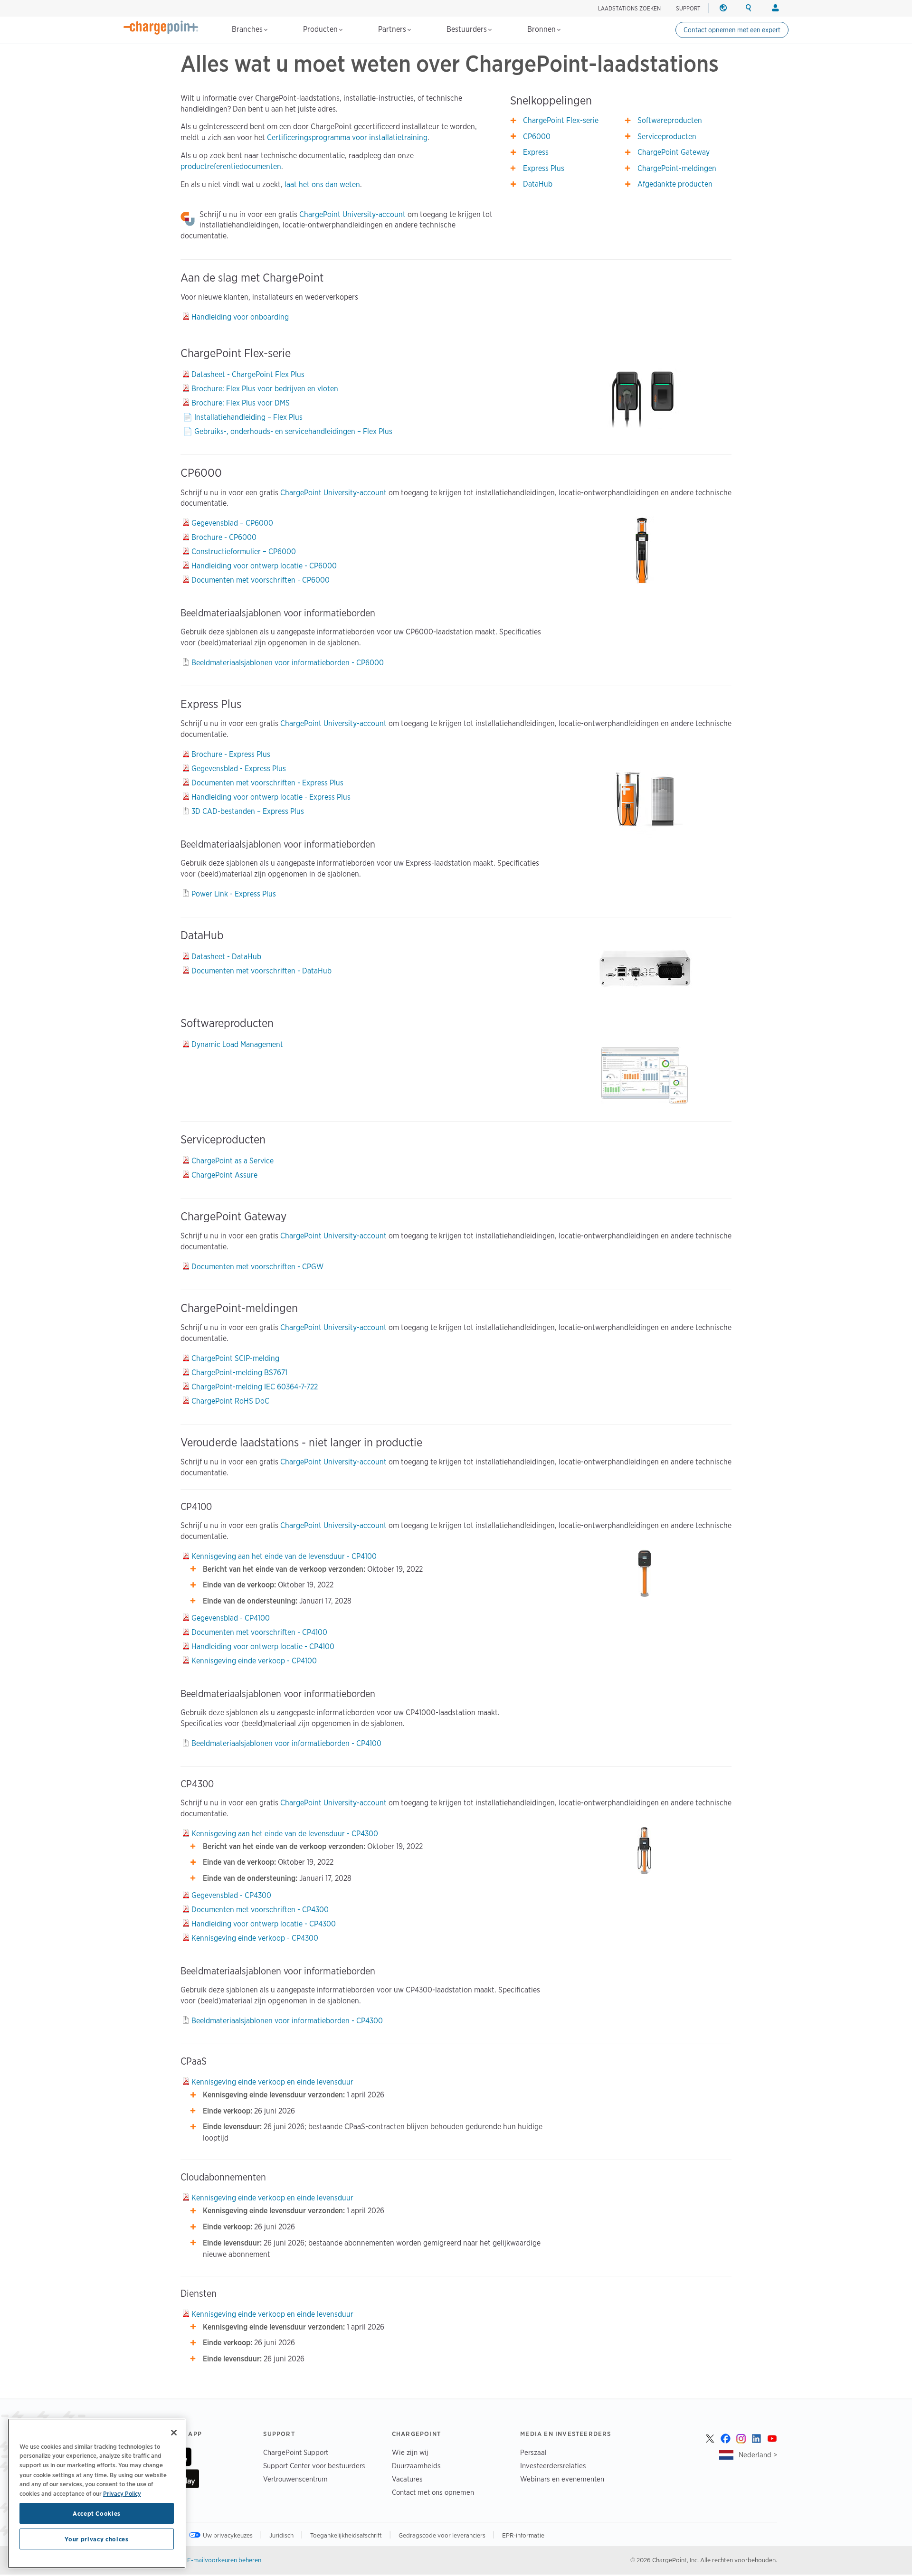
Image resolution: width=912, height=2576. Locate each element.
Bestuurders (468, 29)
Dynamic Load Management (237, 1044)
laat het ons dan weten (322, 184)
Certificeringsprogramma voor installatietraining (347, 137)
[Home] (161, 28)
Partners (393, 29)
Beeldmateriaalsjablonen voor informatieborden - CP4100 (286, 1743)
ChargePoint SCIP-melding (235, 1358)
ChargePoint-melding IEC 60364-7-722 (255, 1387)
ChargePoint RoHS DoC (230, 1401)
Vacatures (407, 2479)
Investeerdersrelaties (553, 2466)
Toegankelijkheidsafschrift (347, 2535)
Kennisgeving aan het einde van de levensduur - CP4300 (285, 1834)
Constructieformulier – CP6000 (244, 552)
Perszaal (533, 2452)
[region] (97, 2493)
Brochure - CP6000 (224, 537)
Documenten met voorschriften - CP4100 (259, 1632)
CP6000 (537, 137)
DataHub (538, 184)
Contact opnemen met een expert (732, 30)
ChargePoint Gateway (674, 152)
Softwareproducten (670, 120)
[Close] (174, 2433)
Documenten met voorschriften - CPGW (257, 1267)
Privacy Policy (122, 2493)
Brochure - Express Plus (231, 754)
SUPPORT (688, 8)
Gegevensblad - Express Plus (239, 769)
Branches (248, 29)
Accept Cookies (97, 2513)
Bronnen (542, 29)
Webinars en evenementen (562, 2479)
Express (536, 152)
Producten (321, 29)
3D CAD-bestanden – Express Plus (248, 811)
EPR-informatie (523, 2535)
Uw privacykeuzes (228, 2535)
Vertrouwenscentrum (295, 2479)
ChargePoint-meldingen (677, 168)
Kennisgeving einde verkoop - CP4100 (254, 1661)
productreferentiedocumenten (231, 166)
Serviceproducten (667, 137)
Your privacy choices (96, 2539)
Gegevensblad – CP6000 (232, 523)
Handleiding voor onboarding (240, 317)
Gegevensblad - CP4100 (231, 1618)
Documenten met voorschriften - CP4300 (260, 1910)
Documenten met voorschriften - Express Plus (267, 783)
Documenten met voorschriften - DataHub (261, 971)
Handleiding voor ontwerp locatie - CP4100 (263, 1647)
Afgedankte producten (675, 184)
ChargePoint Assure (224, 1175)
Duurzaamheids (416, 2466)
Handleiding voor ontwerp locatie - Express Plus (271, 797)
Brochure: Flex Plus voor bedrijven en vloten (265, 389)
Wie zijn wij (410, 2452)
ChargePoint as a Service (233, 1161)
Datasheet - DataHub (226, 957)
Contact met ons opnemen (433, 2492)
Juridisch (282, 2535)
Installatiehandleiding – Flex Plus (248, 417)
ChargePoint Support (296, 2452)
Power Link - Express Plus (234, 894)
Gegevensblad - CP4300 (231, 1895)
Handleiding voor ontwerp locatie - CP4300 (264, 1924)
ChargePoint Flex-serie (561, 120)
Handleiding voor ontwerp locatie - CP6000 (264, 566)
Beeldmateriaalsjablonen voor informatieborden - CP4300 (287, 2021)
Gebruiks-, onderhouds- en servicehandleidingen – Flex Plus (293, 431)
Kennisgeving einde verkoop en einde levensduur (272, 2082)
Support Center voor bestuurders (314, 2466)
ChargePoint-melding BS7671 (239, 1373)
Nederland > (758, 2455)
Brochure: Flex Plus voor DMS (241, 403)
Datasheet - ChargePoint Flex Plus (248, 374)
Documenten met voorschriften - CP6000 (261, 580)
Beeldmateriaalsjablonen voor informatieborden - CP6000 (288, 663)
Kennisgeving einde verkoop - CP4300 (255, 1938)
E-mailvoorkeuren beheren (224, 2560)
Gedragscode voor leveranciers (443, 2535)
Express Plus (544, 168)
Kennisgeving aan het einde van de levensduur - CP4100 (284, 1556)
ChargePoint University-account (352, 214)
